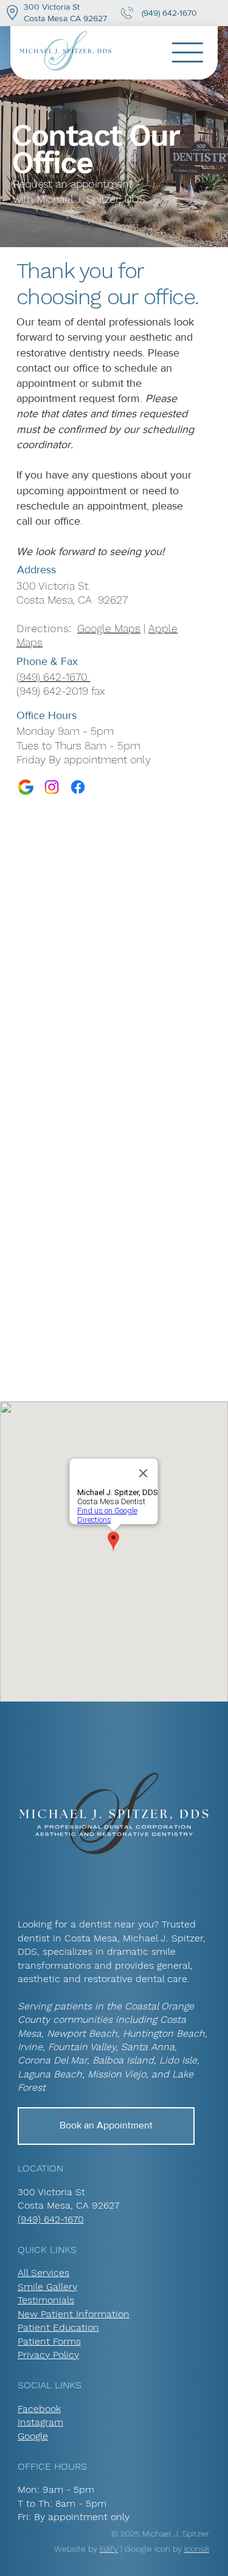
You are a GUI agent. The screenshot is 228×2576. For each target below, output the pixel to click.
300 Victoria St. (53, 586)
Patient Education (58, 2327)
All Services (43, 2273)
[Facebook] (78, 787)
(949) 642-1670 (168, 13)
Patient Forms (49, 2341)
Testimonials (46, 2300)
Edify (109, 2549)
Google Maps (109, 628)
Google (33, 2436)
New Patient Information (74, 2314)
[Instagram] (52, 787)
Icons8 (197, 2549)
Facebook (39, 2409)
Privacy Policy (48, 2355)
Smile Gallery (47, 2287)
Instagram (40, 2422)
